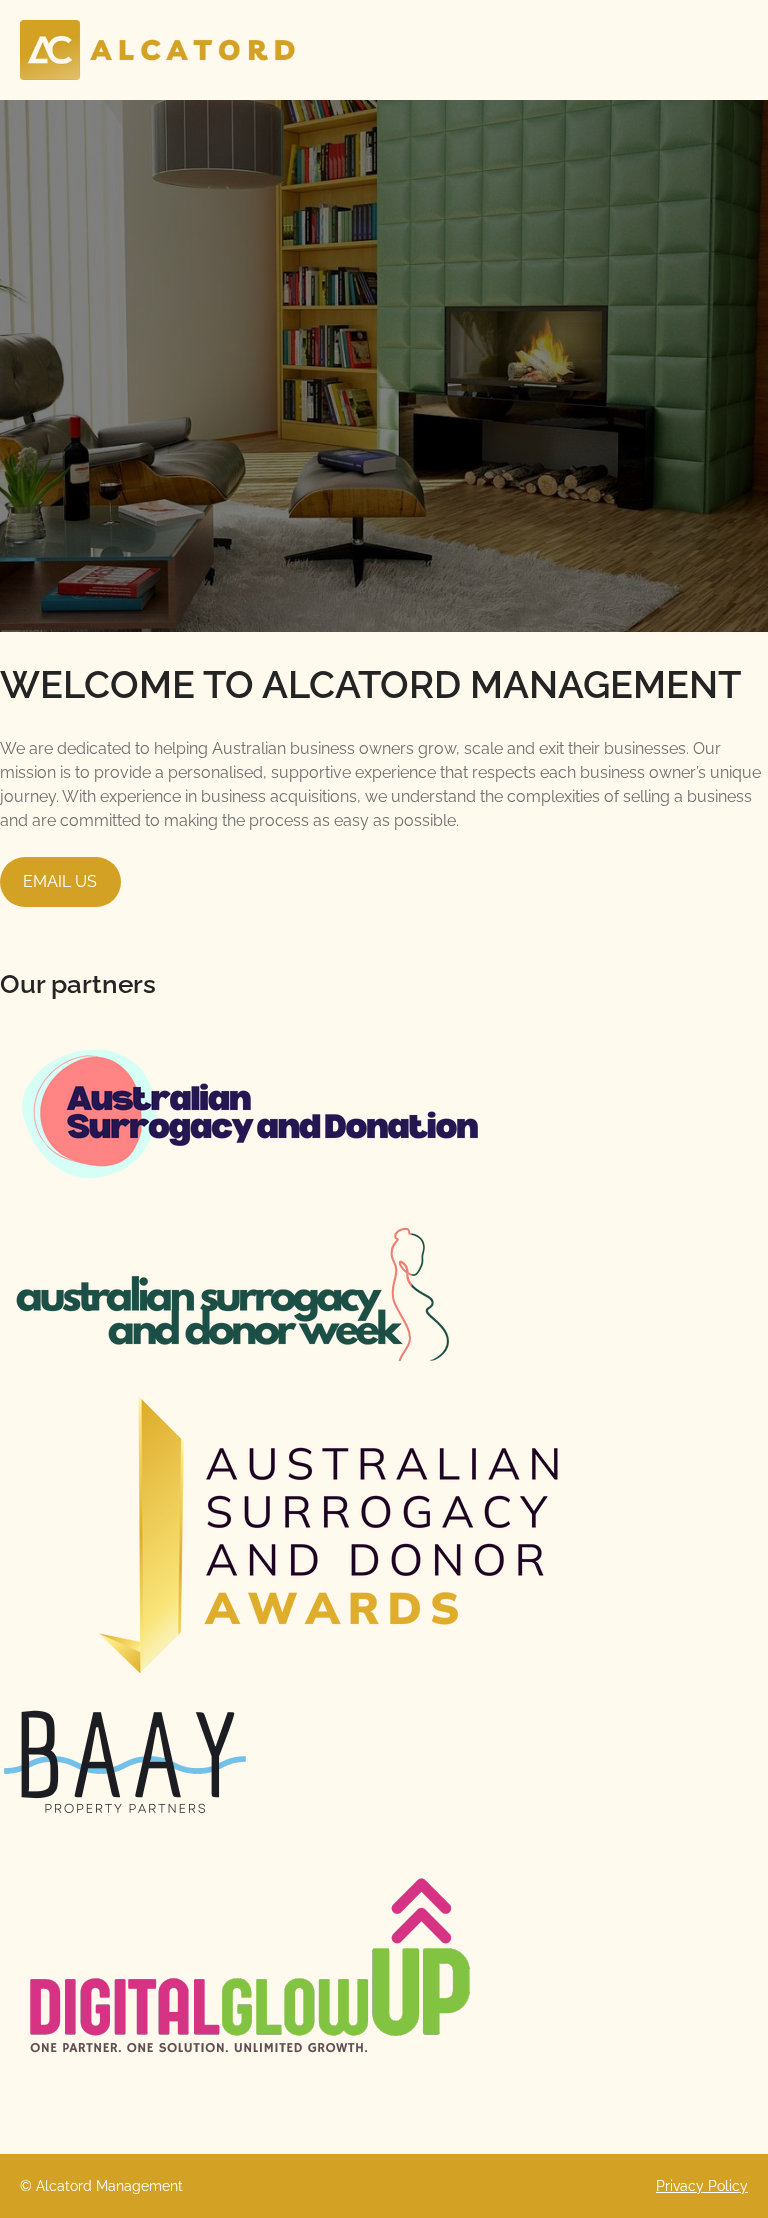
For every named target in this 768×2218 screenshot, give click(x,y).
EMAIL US (60, 881)
